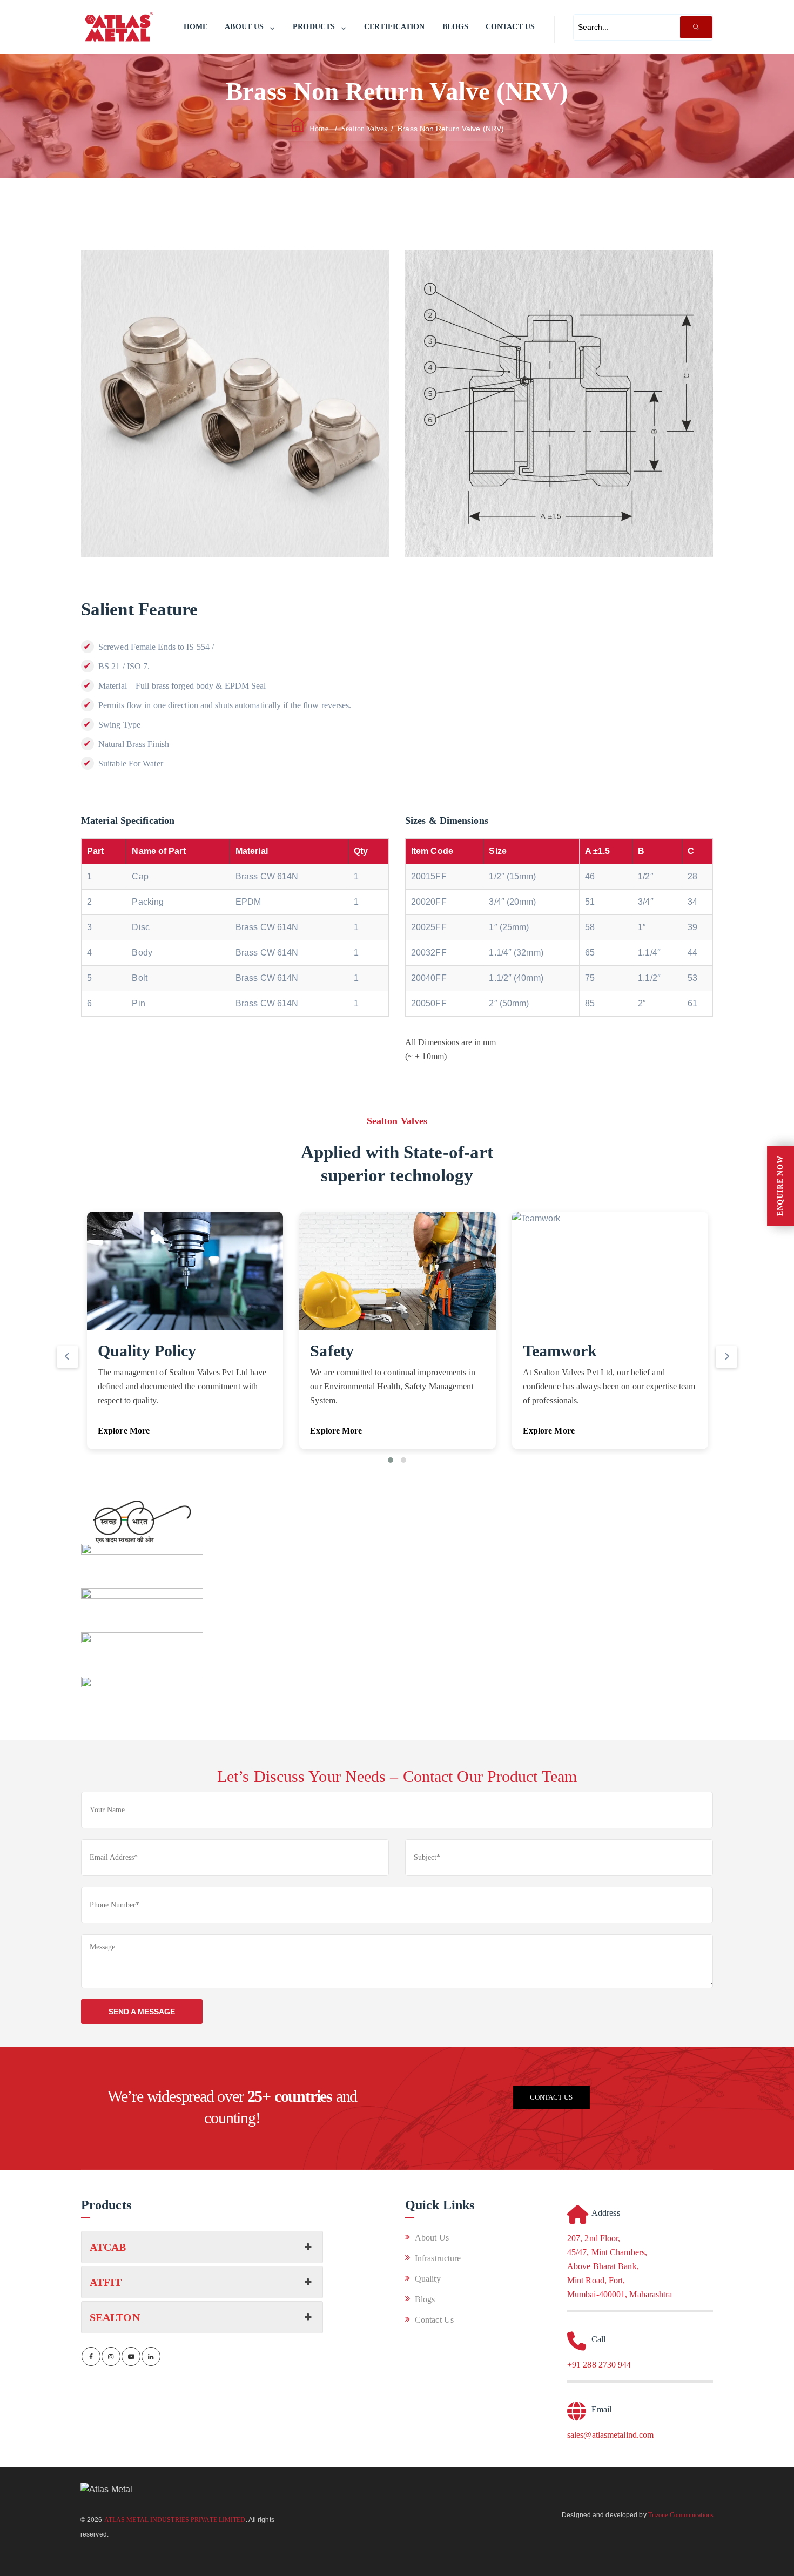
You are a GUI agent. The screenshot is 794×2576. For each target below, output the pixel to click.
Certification (394, 27)
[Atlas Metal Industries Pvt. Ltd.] (119, 27)
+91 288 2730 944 (599, 2365)
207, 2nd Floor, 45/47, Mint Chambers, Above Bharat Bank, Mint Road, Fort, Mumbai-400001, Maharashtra (620, 2266)
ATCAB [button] (108, 2247)
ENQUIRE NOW (780, 1186)
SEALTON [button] (115, 2317)
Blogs (456, 27)
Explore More (124, 1431)
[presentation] (68, 1357)
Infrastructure (438, 2258)
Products (314, 27)
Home (196, 27)
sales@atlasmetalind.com (610, 2435)
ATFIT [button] (106, 2282)
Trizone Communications (681, 2515)
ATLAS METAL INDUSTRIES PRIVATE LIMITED (175, 2520)
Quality (428, 2279)
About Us (244, 27)
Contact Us (510, 27)
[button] (391, 1460)
